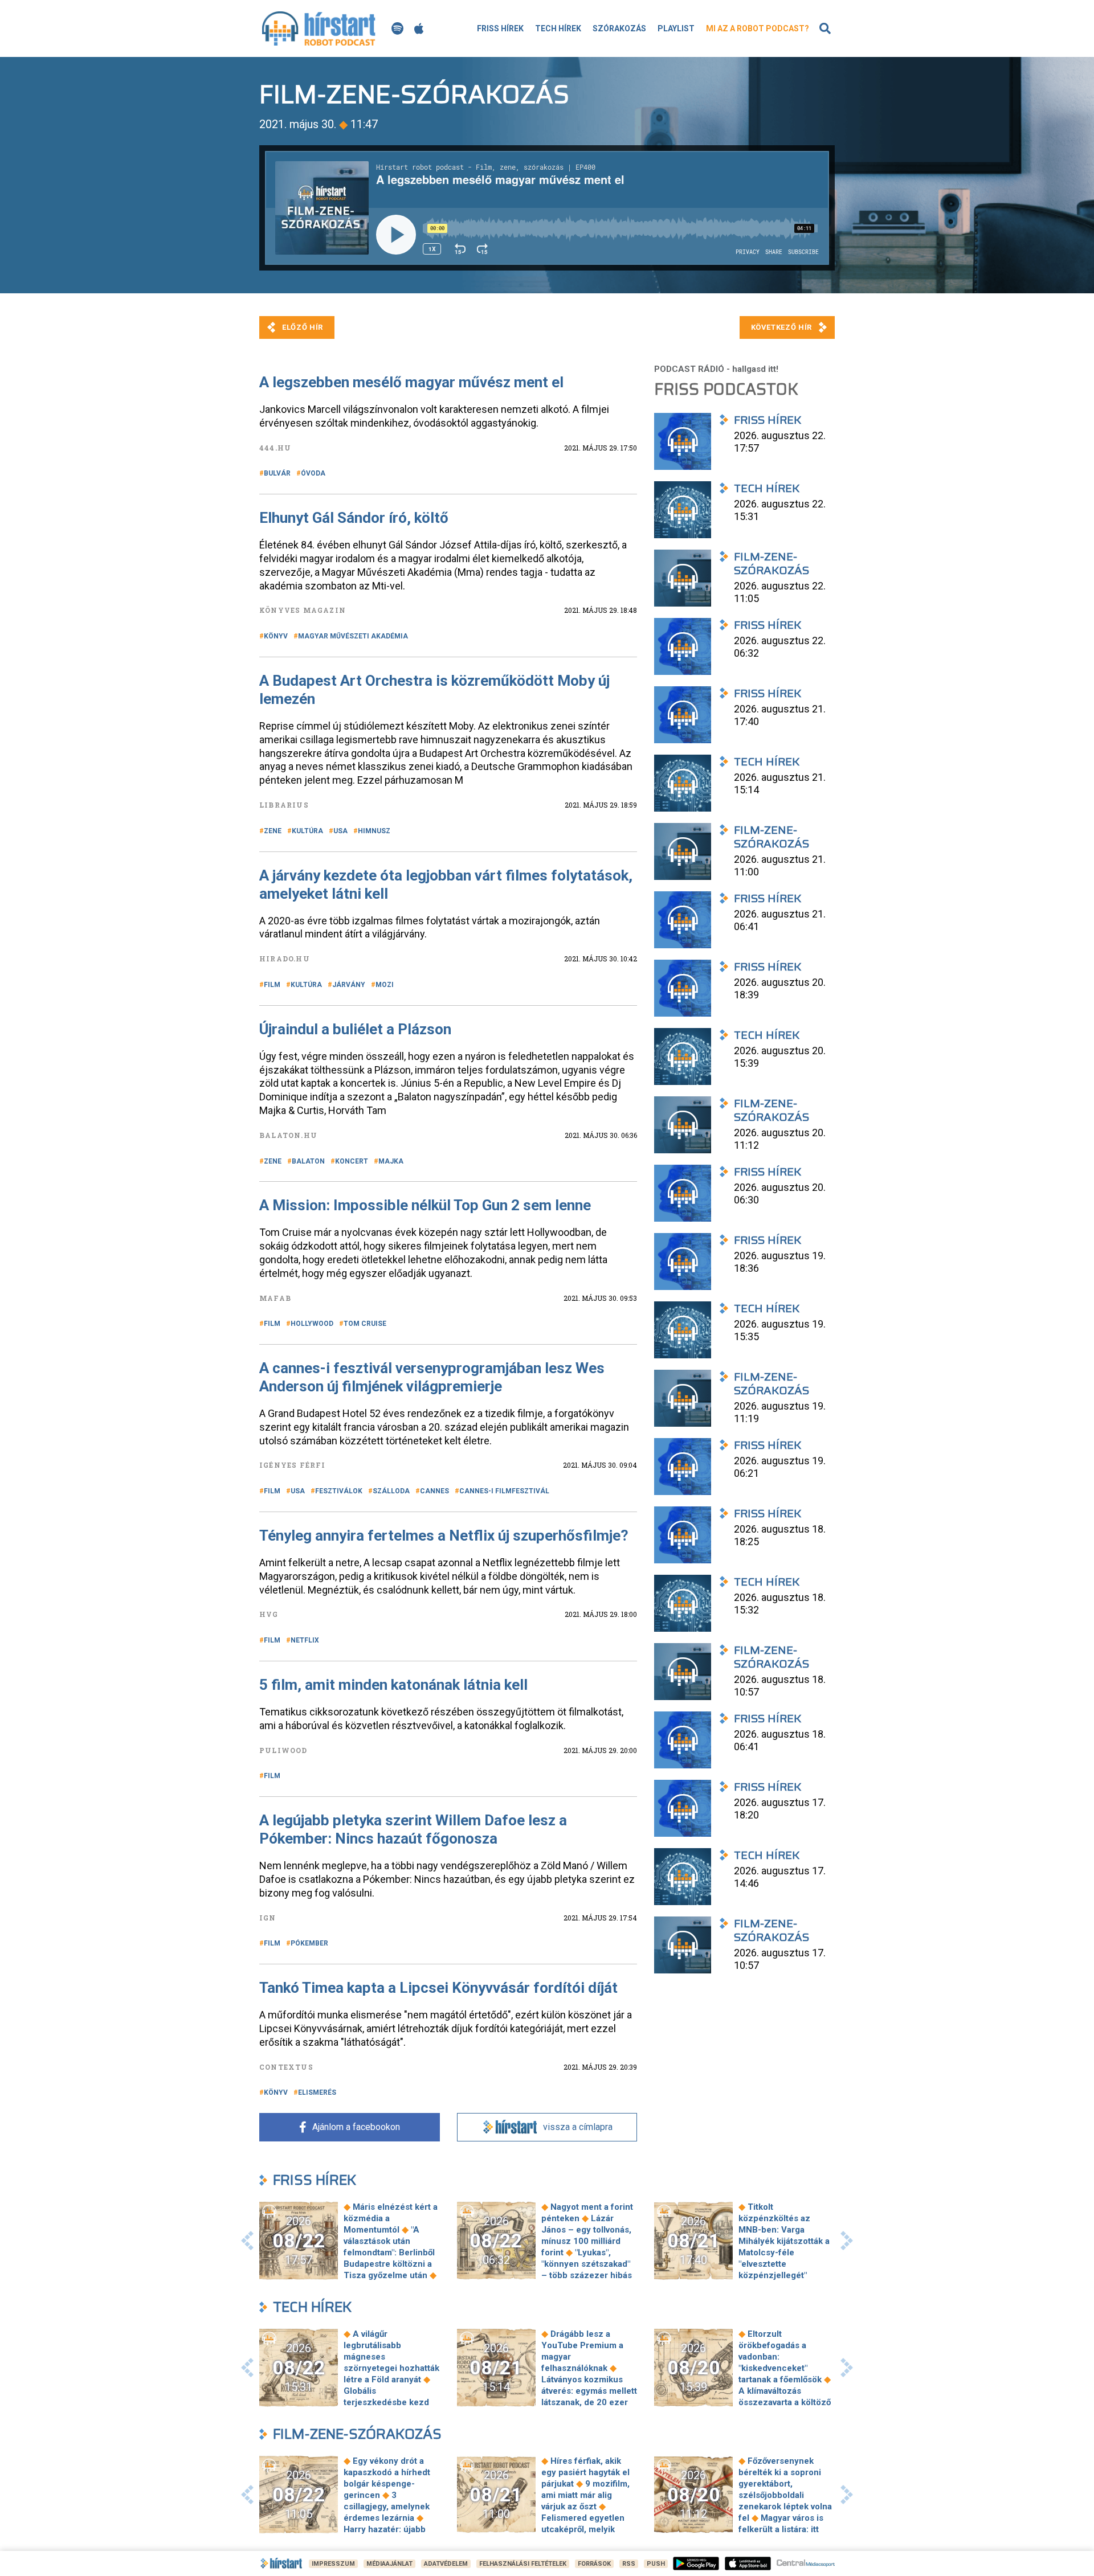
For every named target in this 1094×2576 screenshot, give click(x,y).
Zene (273, 831)
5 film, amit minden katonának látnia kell (393, 1685)
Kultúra (307, 831)
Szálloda (391, 1491)
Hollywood (312, 1324)
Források (594, 2564)
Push (656, 2564)
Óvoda (313, 473)
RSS (629, 2564)
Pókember (309, 1943)
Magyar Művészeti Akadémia (353, 636)
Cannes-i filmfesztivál (504, 1491)
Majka (391, 1161)
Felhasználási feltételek (523, 2564)
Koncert (352, 1161)
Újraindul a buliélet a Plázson (355, 1029)
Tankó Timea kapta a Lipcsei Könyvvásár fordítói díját (438, 1988)
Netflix (305, 1640)
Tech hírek (558, 28)
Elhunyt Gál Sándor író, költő (354, 518)
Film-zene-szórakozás (357, 2434)
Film (272, 985)
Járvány (349, 985)
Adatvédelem (446, 2564)
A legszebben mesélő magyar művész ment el (411, 382)
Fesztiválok (339, 1491)
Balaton (308, 1161)
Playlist (676, 28)
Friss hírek (500, 28)
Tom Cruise (365, 1324)
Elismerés (317, 2092)
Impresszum (333, 2564)
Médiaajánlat (389, 2564)
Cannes (434, 1491)
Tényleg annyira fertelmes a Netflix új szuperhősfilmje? (444, 1535)
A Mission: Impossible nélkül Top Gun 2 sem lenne (425, 1205)
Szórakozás (619, 28)
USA (340, 831)
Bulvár (277, 473)
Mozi (385, 985)
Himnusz (374, 831)
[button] (247, 2241)
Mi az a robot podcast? (758, 28)
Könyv (276, 636)
